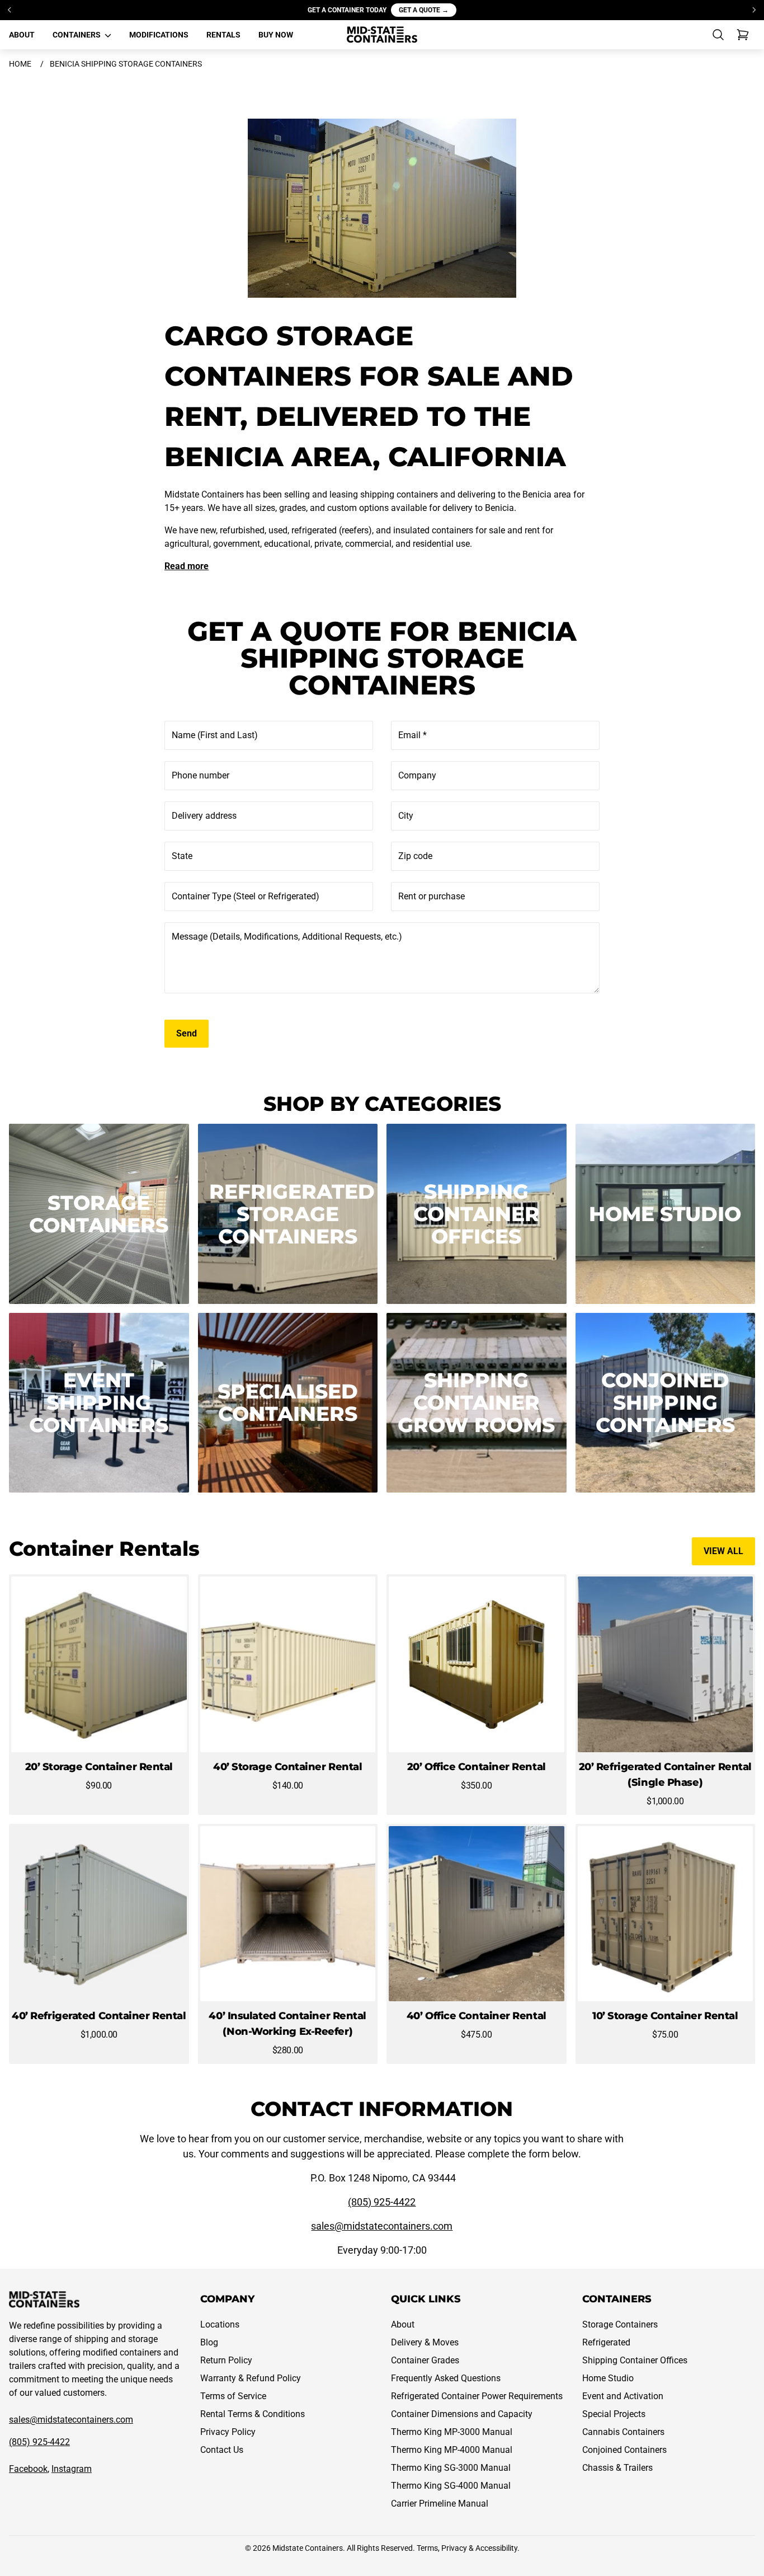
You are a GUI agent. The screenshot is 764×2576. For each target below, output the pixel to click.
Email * (412, 735)
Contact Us (222, 2450)
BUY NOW (276, 35)
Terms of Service (233, 2396)
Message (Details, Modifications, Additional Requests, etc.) (287, 937)
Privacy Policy (228, 2432)
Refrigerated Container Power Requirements (477, 2396)
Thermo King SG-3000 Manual (451, 2468)
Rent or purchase (431, 896)
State (182, 856)
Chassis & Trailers (617, 2468)
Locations (220, 2324)
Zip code (415, 856)
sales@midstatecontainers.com (382, 2226)
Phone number (201, 775)
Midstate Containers (308, 2548)
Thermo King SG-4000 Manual (451, 2486)
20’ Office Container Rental (477, 1767)
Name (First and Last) (215, 735)
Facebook (28, 2469)
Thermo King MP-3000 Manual (452, 2432)
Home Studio (608, 2378)
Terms (427, 2548)
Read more (187, 566)
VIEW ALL (723, 1551)
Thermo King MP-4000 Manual (452, 2450)
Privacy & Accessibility (479, 2548)
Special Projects (614, 2414)
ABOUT (22, 35)
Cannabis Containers (623, 2432)
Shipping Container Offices (635, 2360)
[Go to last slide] (10, 10)
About (403, 2324)
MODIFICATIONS (159, 35)
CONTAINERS (77, 35)
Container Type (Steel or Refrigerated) (246, 896)
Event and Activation (623, 2396)
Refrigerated (606, 2342)
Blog (209, 2342)
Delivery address (204, 816)
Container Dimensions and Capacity (462, 2414)
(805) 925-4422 (382, 2202)
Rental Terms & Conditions (253, 2414)
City (406, 816)
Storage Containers (620, 2324)
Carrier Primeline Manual (440, 2504)
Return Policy (226, 2360)
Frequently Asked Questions (446, 2378)
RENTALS (223, 35)
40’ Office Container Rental (477, 2016)
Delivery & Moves (425, 2342)
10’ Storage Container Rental (665, 2016)
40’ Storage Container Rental (287, 1767)
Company (417, 775)
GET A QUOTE (424, 10)
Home (20, 64)
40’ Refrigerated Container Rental (99, 2016)
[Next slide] (754, 10)
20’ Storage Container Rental (99, 1767)
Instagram (72, 2469)
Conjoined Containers (624, 2450)
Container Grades (425, 2360)
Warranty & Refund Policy (251, 2378)
